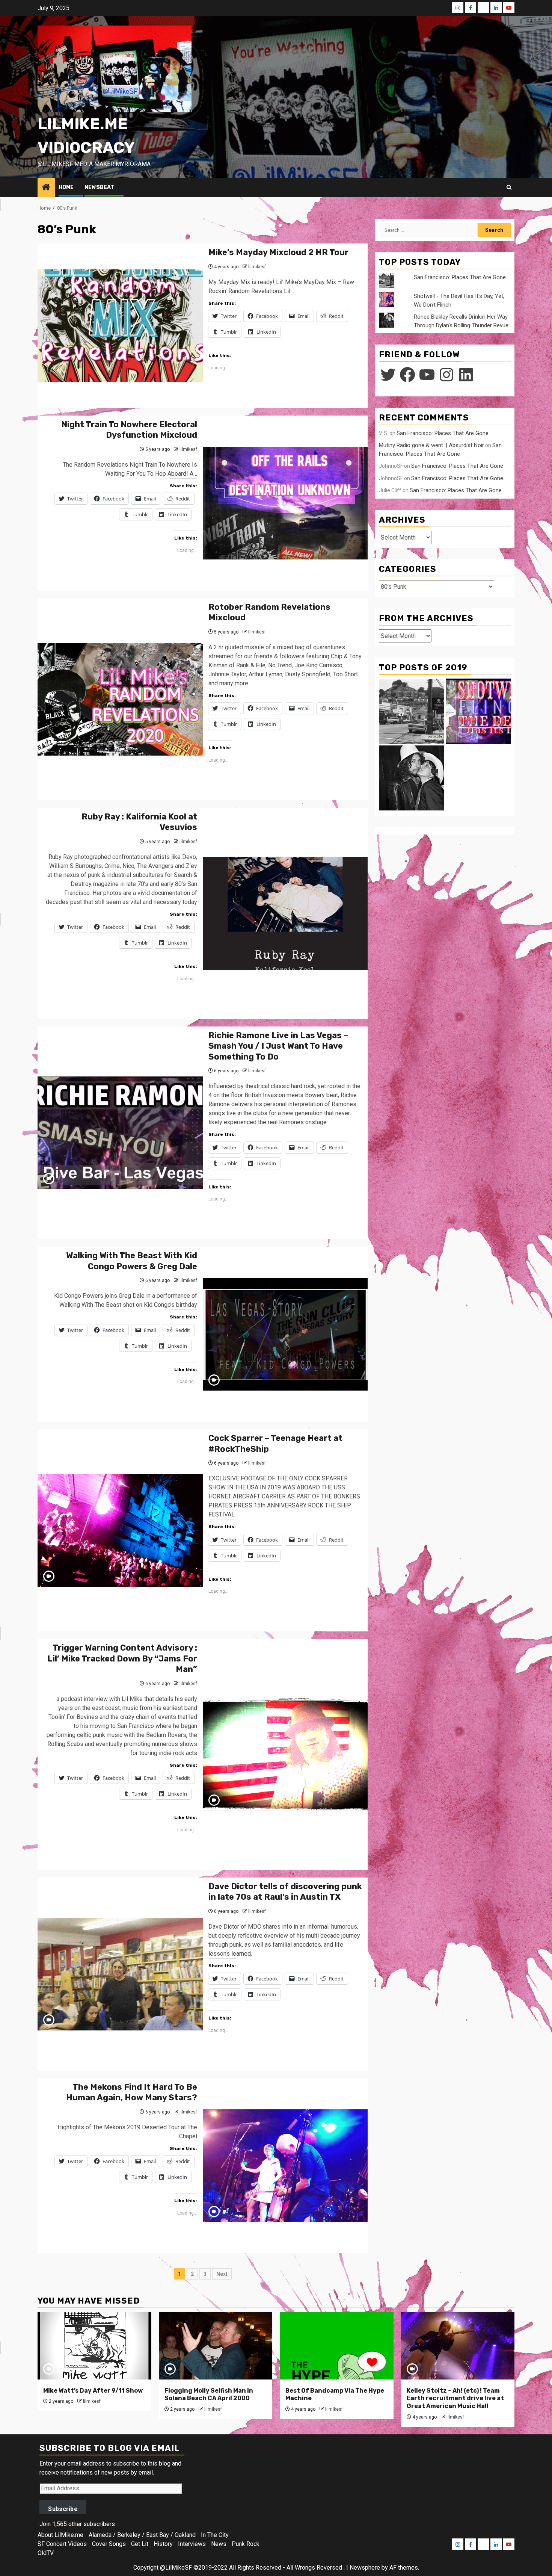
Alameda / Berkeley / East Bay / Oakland (142, 2535)
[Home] (46, 188)
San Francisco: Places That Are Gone (460, 277)
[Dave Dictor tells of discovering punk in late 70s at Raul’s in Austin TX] (120, 1974)
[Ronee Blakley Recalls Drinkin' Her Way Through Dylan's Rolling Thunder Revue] (412, 778)
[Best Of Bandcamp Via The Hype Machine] (337, 2346)
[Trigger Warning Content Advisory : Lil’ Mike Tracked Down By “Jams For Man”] (285, 1754)
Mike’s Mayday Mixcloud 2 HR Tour (278, 252)
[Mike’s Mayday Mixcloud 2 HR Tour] (120, 326)
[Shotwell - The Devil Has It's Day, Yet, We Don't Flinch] (478, 711)
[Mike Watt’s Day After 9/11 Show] (94, 2346)
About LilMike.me (60, 2535)
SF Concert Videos (62, 2544)
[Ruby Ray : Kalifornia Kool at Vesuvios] (285, 913)
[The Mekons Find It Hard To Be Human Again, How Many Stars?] (285, 2166)
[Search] (509, 187)
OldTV (46, 2553)
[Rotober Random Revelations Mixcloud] (120, 699)
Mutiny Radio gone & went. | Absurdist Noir (431, 445)
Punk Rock (246, 2544)
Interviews (192, 2544)
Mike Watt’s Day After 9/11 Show (93, 2391)
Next (222, 2274)
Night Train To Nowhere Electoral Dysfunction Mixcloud (129, 430)
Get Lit (140, 2544)
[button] (115, 69)
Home (66, 187)
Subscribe (63, 2509)
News (219, 2544)
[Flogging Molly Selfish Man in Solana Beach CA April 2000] (216, 2346)
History (163, 2544)
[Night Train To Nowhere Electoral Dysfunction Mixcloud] (285, 503)
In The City (215, 2535)
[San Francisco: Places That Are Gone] (412, 711)
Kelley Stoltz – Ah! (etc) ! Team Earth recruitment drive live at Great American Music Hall (455, 2398)
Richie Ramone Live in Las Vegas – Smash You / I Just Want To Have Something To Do (278, 1046)
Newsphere (365, 2568)
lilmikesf (257, 267)
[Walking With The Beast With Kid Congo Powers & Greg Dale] (285, 1334)
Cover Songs (109, 2544)
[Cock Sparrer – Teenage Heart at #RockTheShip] (120, 1530)
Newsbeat (99, 187)
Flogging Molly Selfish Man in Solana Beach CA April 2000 (209, 2395)
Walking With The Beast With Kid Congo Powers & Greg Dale (132, 1261)
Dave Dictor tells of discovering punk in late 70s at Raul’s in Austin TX (285, 1892)
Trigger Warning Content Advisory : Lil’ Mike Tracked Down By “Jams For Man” (122, 1658)
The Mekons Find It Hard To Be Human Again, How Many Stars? (132, 2092)
